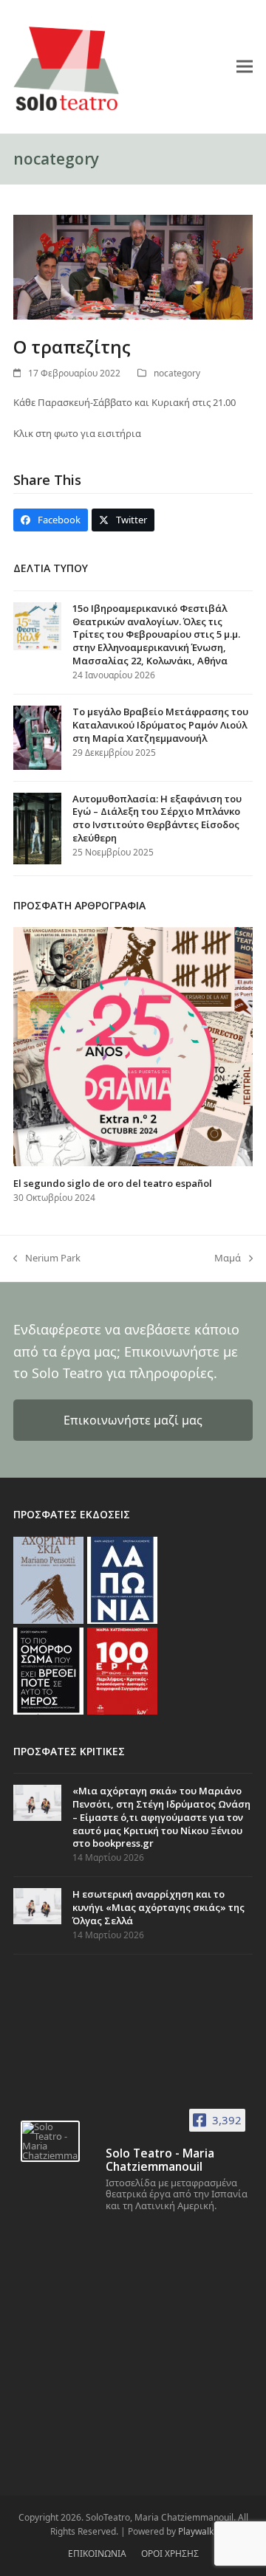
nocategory (177, 373)
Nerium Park (47, 1258)
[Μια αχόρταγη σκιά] (48, 1579)
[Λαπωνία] (122, 1579)
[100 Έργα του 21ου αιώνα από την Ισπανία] (122, 1670)
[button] (245, 66)
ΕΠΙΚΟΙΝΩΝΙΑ (97, 2553)
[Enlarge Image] (133, 266)
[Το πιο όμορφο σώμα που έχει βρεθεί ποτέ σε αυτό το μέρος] (48, 1670)
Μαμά (228, 1258)
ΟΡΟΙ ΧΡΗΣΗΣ (170, 2553)
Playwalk (196, 2531)
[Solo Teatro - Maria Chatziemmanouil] (50, 2141)
